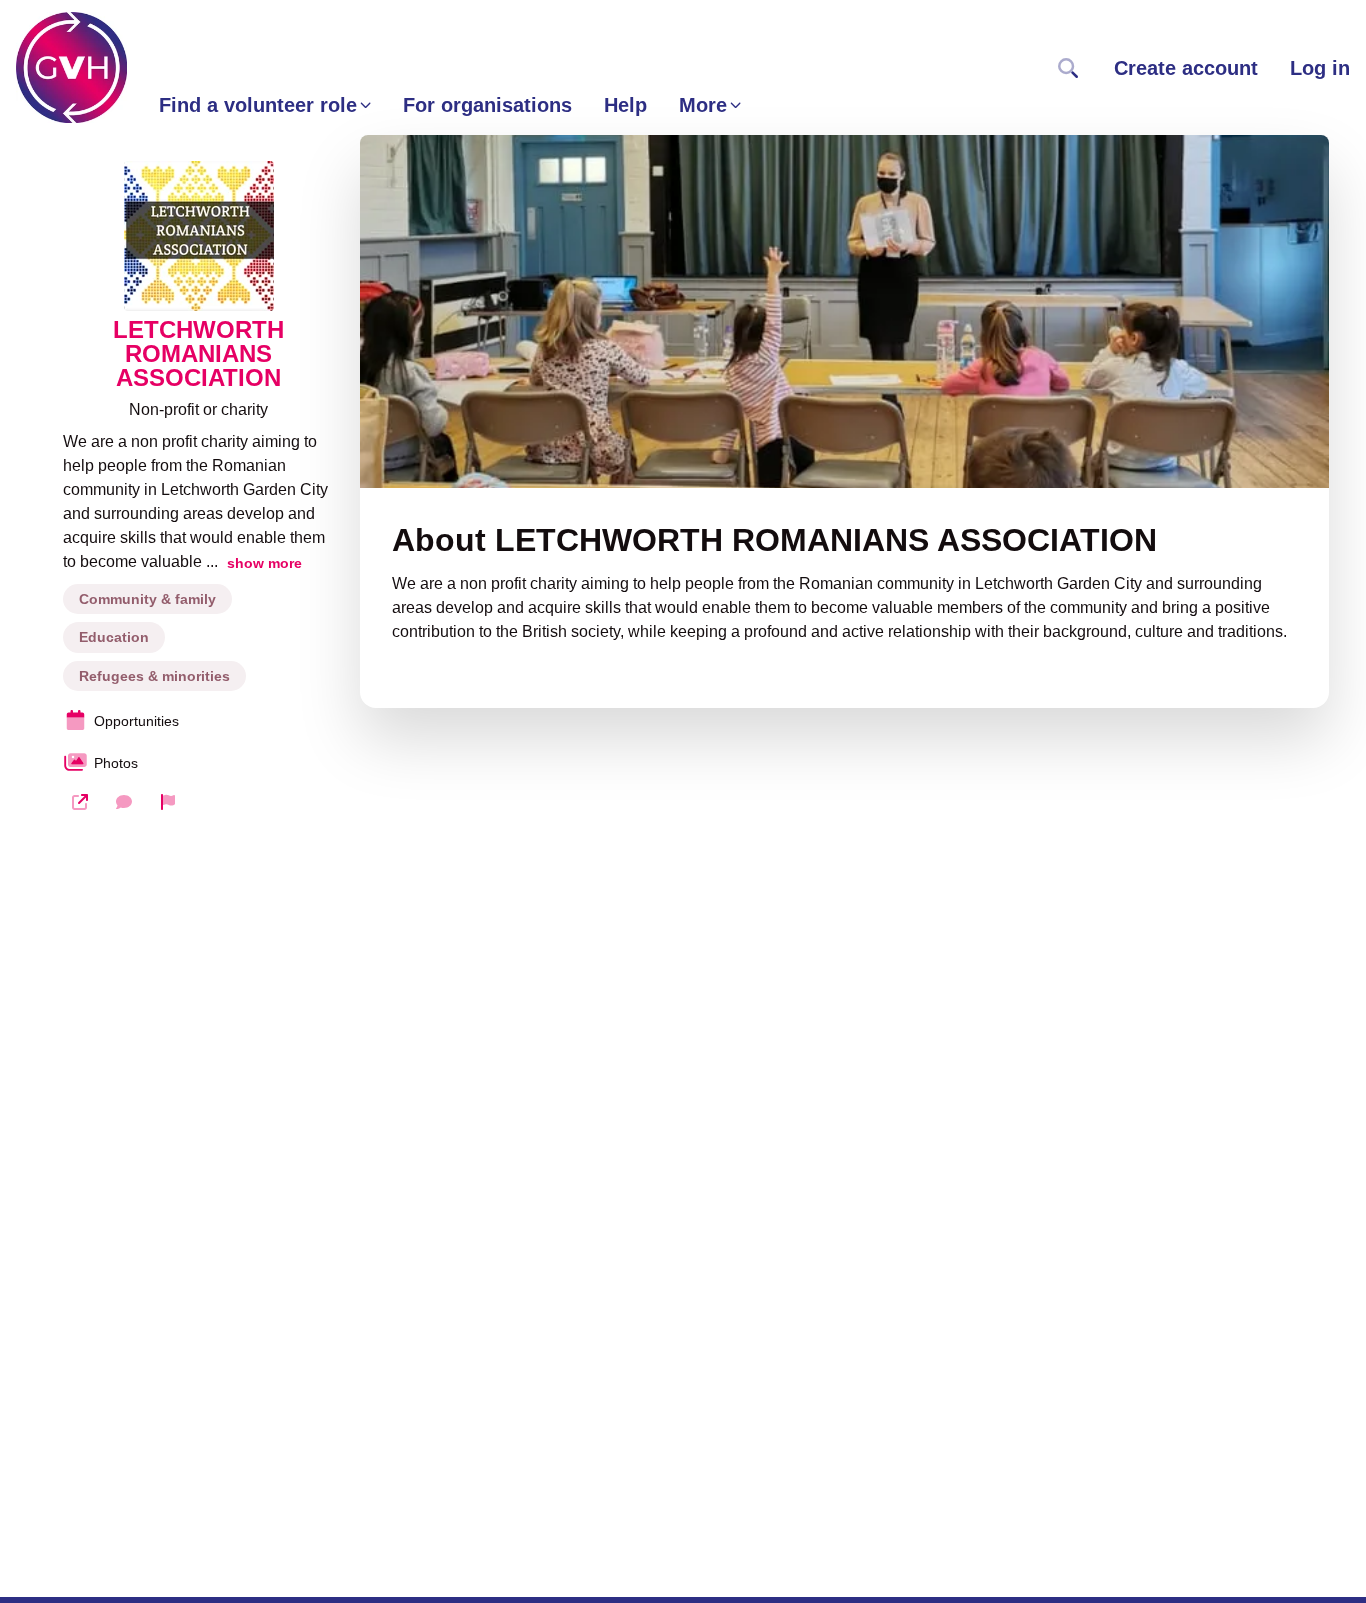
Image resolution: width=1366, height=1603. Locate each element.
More (703, 105)
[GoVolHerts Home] (71, 67)
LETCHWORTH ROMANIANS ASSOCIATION (198, 354)
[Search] (1068, 68)
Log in (1320, 68)
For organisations (487, 105)
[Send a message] (124, 802)
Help (625, 105)
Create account (1186, 68)
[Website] (80, 802)
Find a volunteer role (258, 105)
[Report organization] (168, 802)
